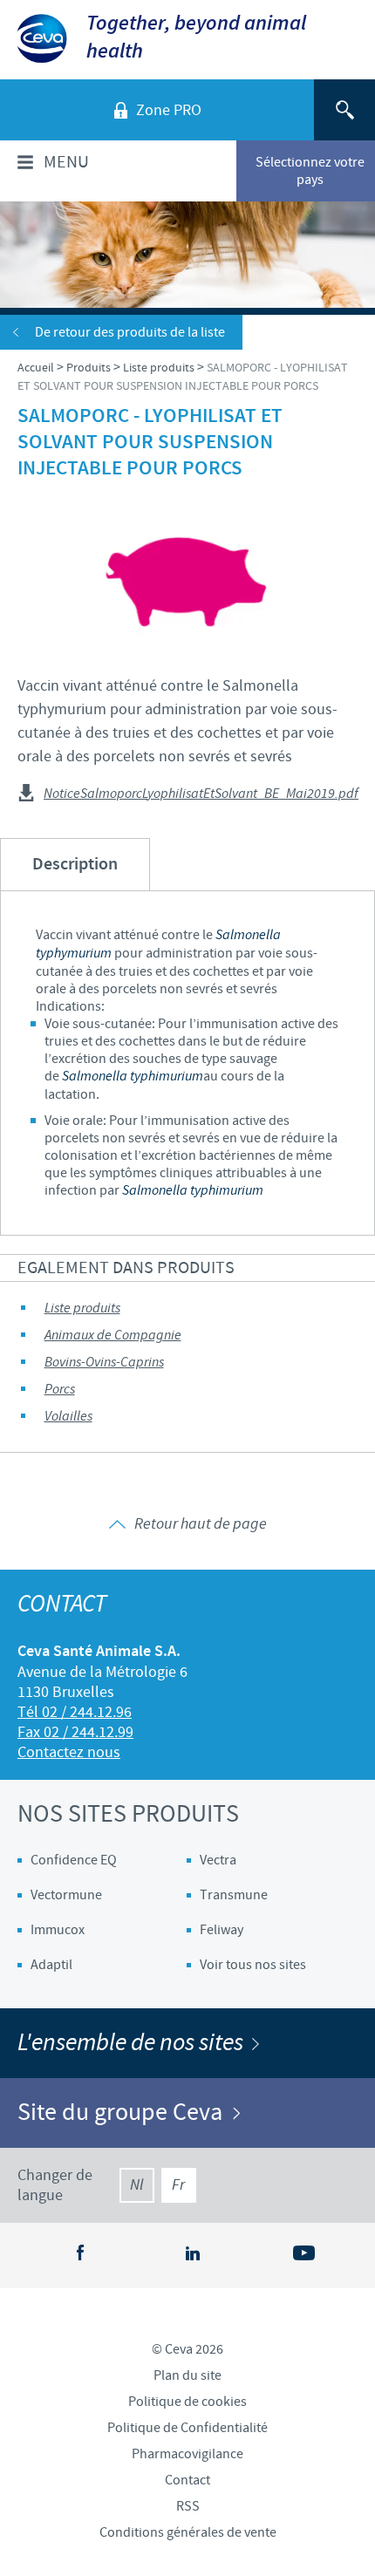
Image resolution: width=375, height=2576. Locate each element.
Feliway (222, 1930)
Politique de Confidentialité (187, 2428)
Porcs (60, 1390)
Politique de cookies (187, 2402)
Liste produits (82, 1308)
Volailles (68, 1417)
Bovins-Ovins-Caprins (104, 1363)
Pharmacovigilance (187, 2454)
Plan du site (187, 2375)
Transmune (234, 1895)
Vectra (218, 1860)
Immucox (58, 1930)
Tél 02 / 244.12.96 (75, 1712)
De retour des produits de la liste (130, 332)
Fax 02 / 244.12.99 (75, 1732)
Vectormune (66, 1895)
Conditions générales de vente (188, 2532)
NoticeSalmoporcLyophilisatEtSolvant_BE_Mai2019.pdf (201, 794)
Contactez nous (69, 1752)
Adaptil (51, 1965)
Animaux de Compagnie (113, 1336)
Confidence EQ (74, 1860)
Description (75, 865)
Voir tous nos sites (253, 1965)
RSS (188, 2506)
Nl (136, 2185)
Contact (187, 2480)
